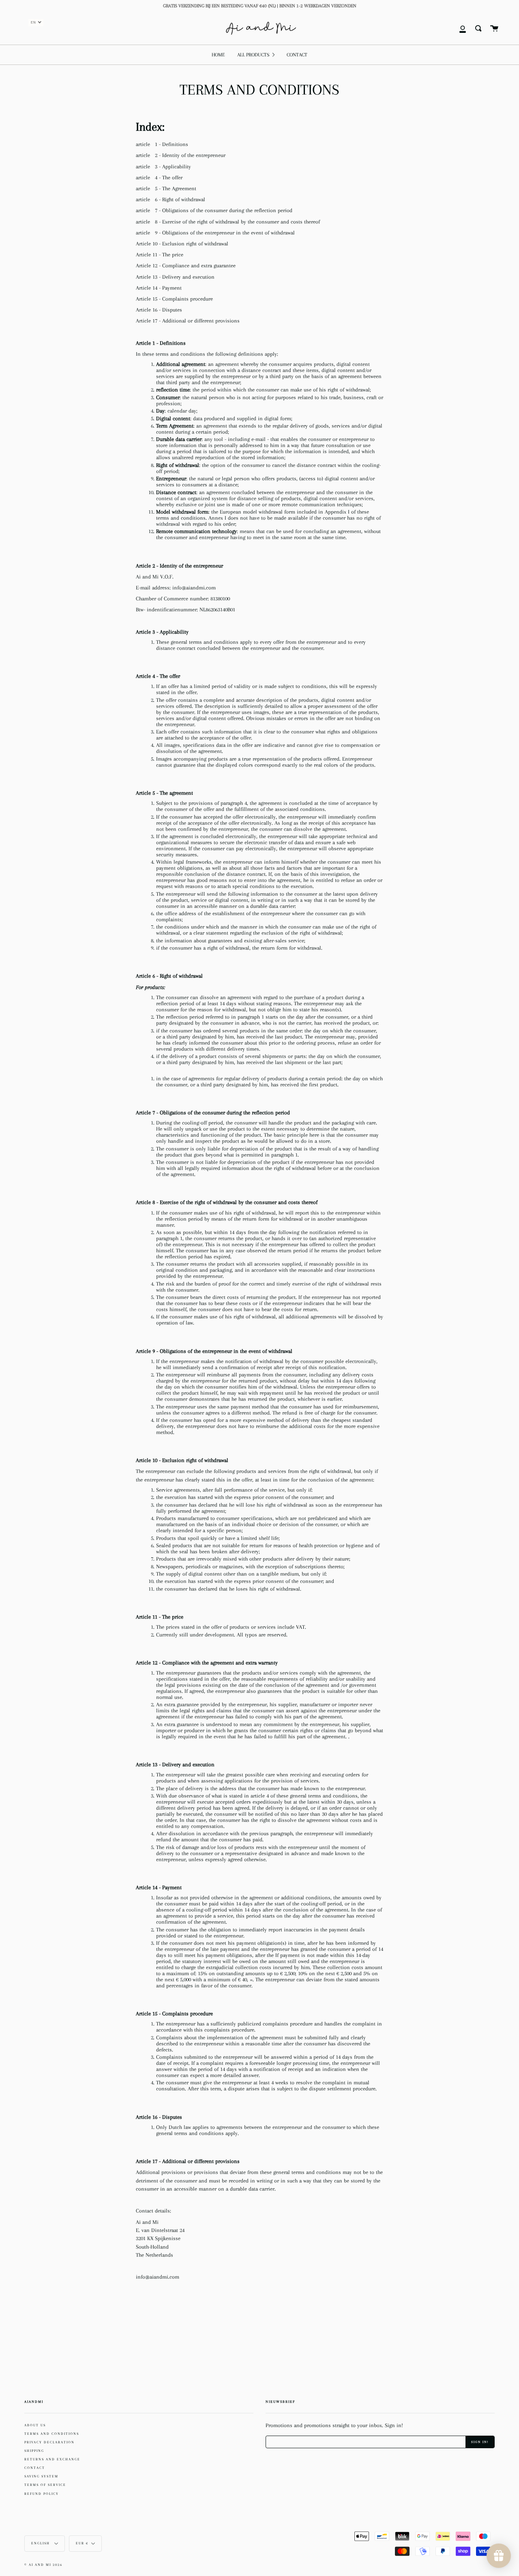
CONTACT (35, 2468)
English (41, 2543)
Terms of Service (45, 2485)
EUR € (82, 2543)
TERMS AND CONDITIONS (52, 2434)
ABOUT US (35, 2425)
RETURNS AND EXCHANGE (52, 2459)
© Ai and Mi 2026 (43, 2565)
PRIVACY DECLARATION (49, 2442)
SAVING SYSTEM (41, 2476)
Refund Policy (42, 2494)
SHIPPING (34, 2451)
